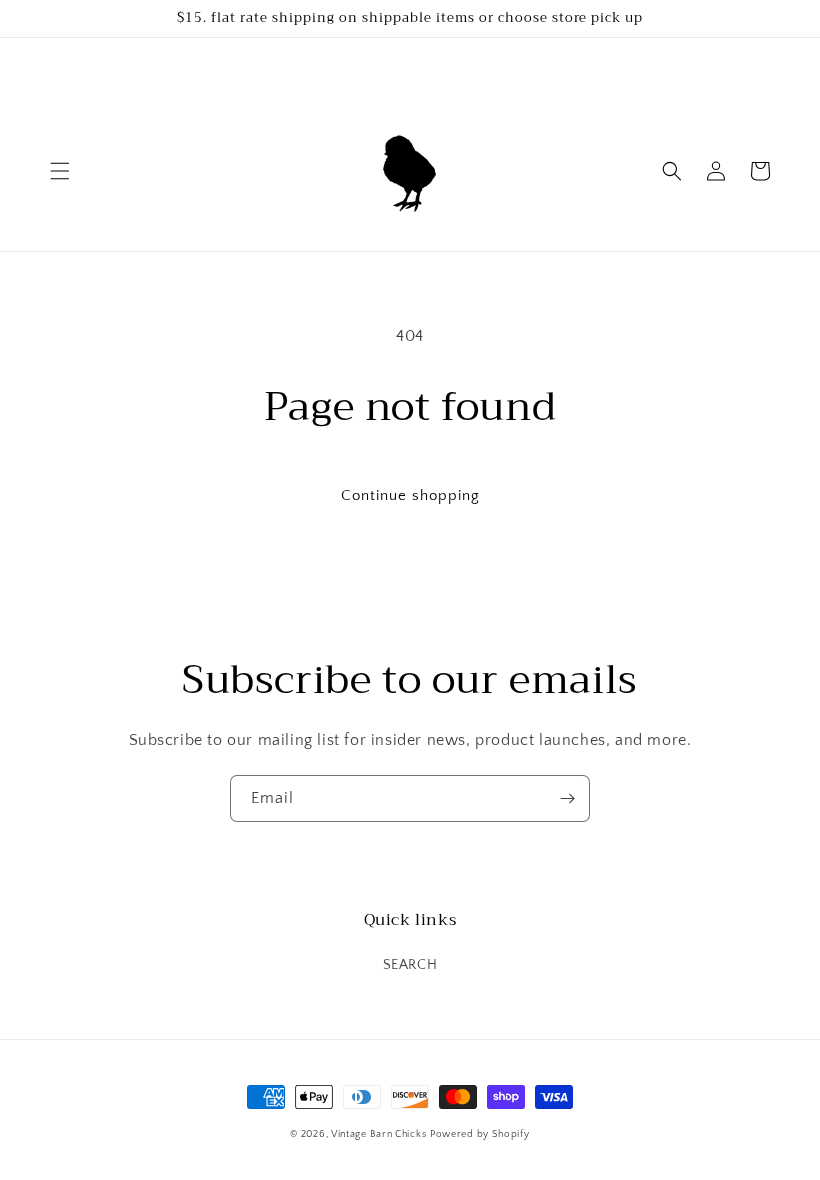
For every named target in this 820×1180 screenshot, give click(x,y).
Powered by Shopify (480, 1134)
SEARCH (410, 965)
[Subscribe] (567, 798)
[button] (60, 171)
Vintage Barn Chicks (378, 1134)
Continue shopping (410, 495)
